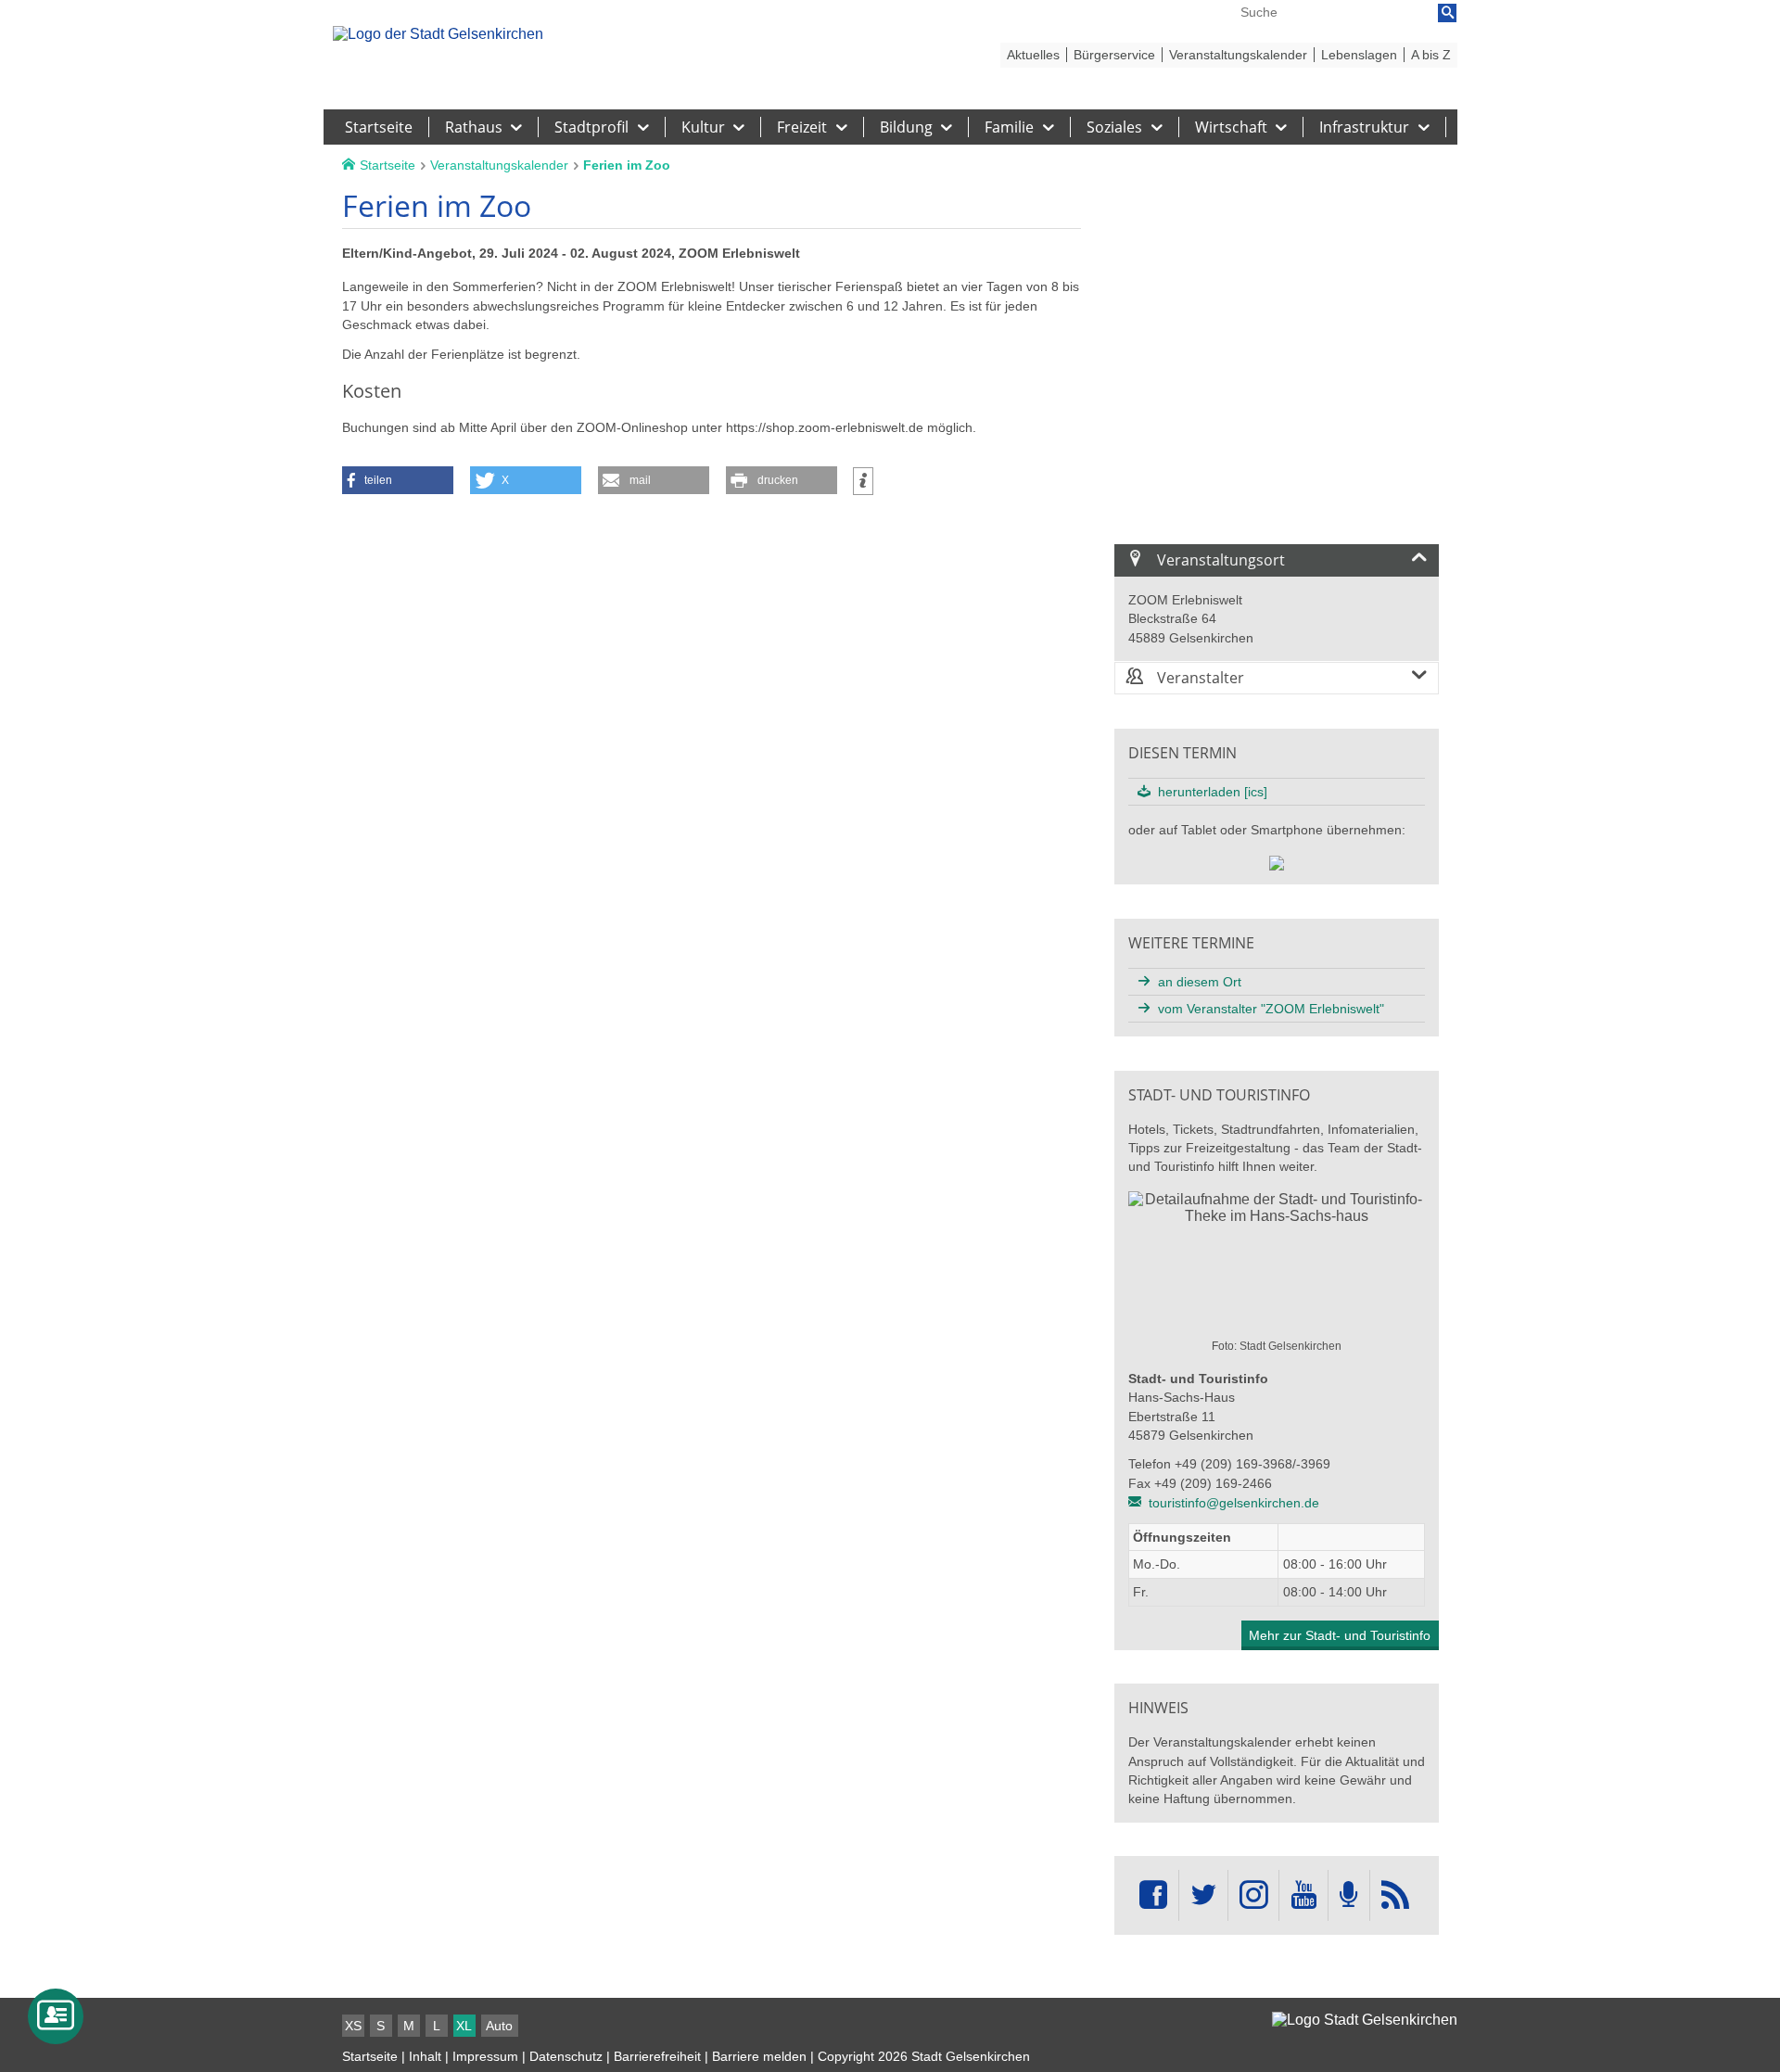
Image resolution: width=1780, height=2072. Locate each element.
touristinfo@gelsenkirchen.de (1234, 1503)
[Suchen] (1447, 13)
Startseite (370, 2056)
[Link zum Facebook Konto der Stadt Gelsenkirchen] (1153, 1895)
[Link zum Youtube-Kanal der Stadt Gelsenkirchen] (1303, 1895)
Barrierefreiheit (657, 2056)
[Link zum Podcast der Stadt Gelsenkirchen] (1349, 1895)
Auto (499, 2026)
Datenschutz (566, 2056)
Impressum (485, 2056)
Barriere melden (759, 2056)
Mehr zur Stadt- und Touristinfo (1340, 1635)
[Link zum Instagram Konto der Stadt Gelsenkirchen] (1253, 1895)
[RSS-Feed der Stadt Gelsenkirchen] (1395, 1895)
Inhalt (425, 2056)
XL (464, 2026)
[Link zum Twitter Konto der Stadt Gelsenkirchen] (1203, 1895)
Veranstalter (1199, 678)
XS (353, 2026)
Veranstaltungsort (1219, 560)
